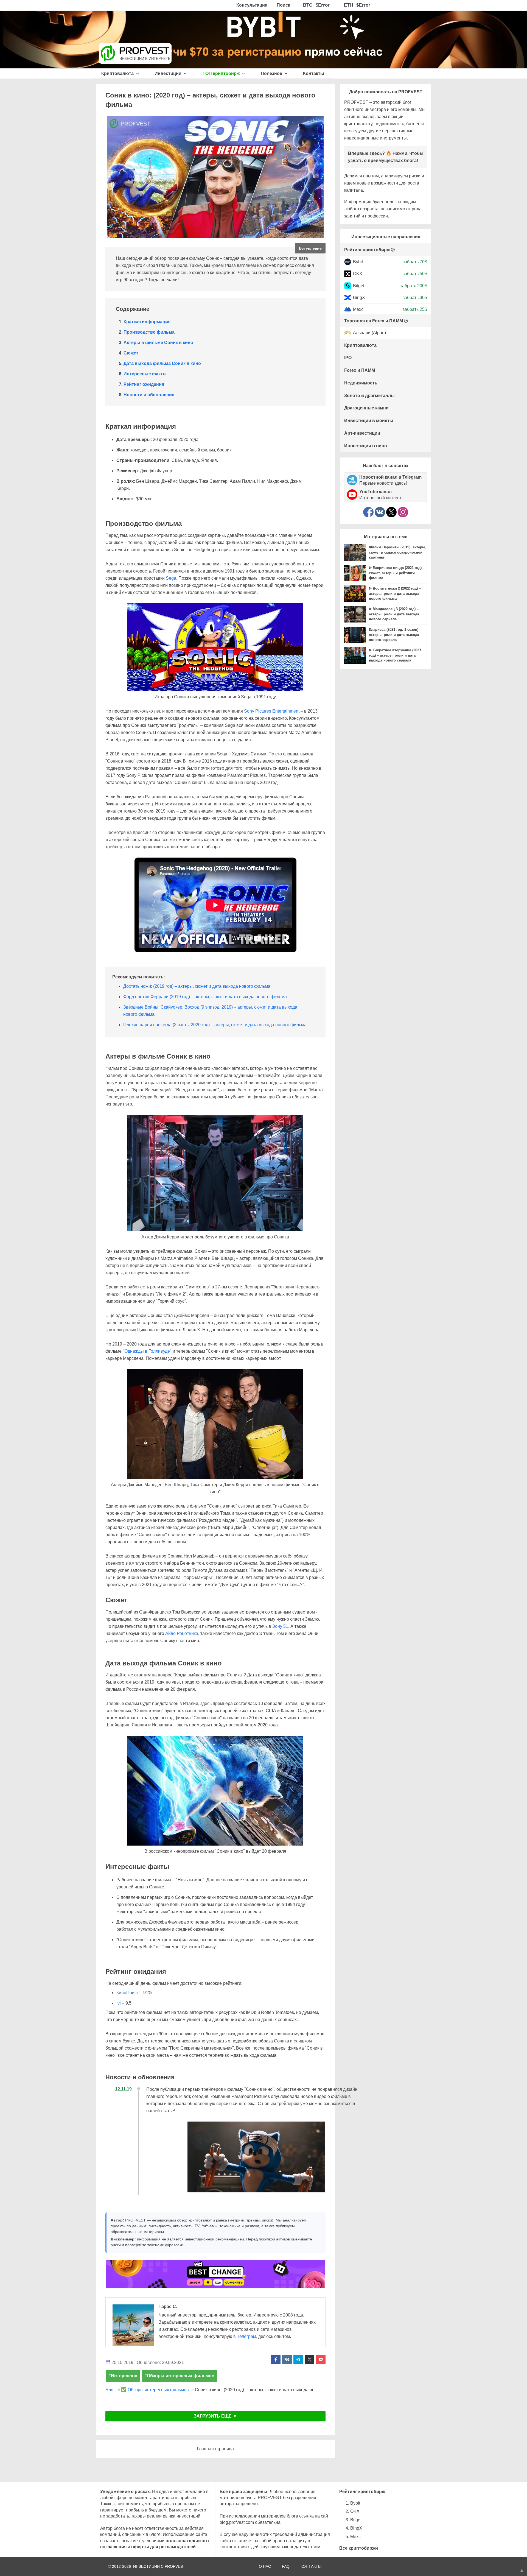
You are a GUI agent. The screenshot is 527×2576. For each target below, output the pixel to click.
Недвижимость (361, 383)
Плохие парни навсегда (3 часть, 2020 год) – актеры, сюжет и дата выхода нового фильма (215, 1025)
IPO (348, 358)
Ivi (119, 2003)
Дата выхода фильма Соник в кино (162, 363)
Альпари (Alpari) (369, 333)
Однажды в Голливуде (147, 1351)
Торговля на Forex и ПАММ (374, 321)
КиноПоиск (127, 1993)
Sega (171, 578)
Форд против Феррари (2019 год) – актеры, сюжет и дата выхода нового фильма (205, 997)
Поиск (283, 5)
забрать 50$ (415, 274)
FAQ (286, 2566)
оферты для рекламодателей (163, 2547)
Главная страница (215, 2449)
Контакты (314, 73)
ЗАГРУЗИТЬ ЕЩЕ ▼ (215, 2416)
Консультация (252, 5)
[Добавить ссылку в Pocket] (321, 2359)
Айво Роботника (182, 1633)
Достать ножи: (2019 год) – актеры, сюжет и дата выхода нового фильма (197, 986)
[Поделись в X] (309, 2359)
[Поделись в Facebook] (276, 2359)
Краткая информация (147, 322)
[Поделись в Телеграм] (298, 2359)
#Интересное (123, 2376)
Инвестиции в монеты (369, 421)
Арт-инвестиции (362, 433)
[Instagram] (403, 512)
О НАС (265, 2566)
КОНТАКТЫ (311, 2566)
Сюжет (131, 353)
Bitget (359, 285)
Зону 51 (280, 1626)
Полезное (272, 73)
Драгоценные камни (366, 408)
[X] (391, 512)
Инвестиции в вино (366, 446)
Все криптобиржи (359, 2548)
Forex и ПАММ (360, 370)
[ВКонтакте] (380, 512)
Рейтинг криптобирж (367, 250)
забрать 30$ (415, 298)
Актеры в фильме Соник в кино (158, 343)
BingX (359, 298)
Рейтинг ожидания (144, 384)
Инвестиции (169, 73)
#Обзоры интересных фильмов (179, 2376)
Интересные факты (145, 374)
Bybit (358, 262)
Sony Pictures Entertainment (272, 711)
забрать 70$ (415, 262)
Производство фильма (149, 332)
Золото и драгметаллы (369, 396)
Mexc (358, 309)
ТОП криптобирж (222, 73)
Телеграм (246, 2336)
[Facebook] (368, 512)
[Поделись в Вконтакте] (287, 2359)
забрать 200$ (414, 285)
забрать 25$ (415, 309)
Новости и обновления (149, 395)
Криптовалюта (118, 73)
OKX (358, 274)
